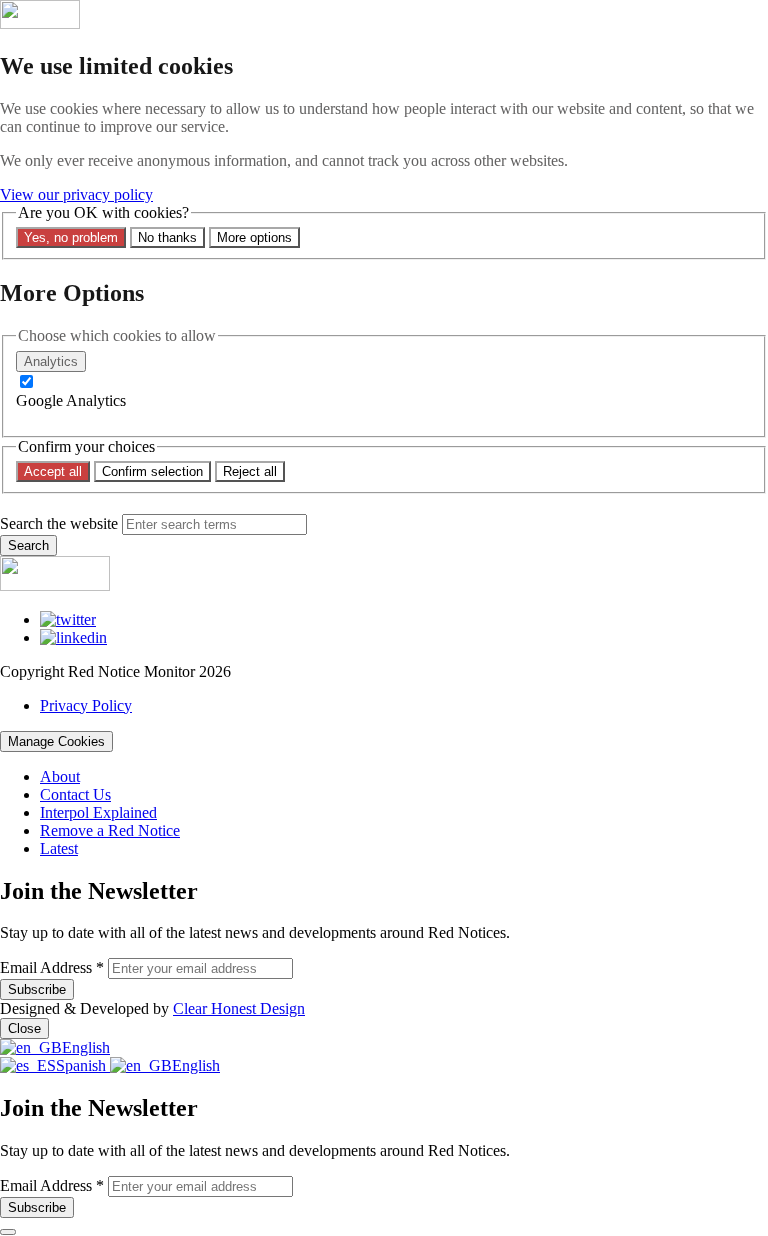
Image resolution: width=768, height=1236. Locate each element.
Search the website (59, 523)
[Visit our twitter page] (68, 619)
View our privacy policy (76, 194)
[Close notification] (8, 1232)
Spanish (83, 1065)
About (60, 776)
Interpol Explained (98, 812)
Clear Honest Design (239, 1008)
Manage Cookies (56, 741)
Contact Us (75, 794)
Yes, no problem (71, 237)
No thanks (167, 237)
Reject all (250, 471)
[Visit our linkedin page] (73, 637)
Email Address (52, 967)
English (86, 1047)
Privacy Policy (86, 705)
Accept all (53, 471)
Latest (59, 848)
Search (28, 545)
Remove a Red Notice (110, 830)
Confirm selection (152, 471)
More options (254, 237)
